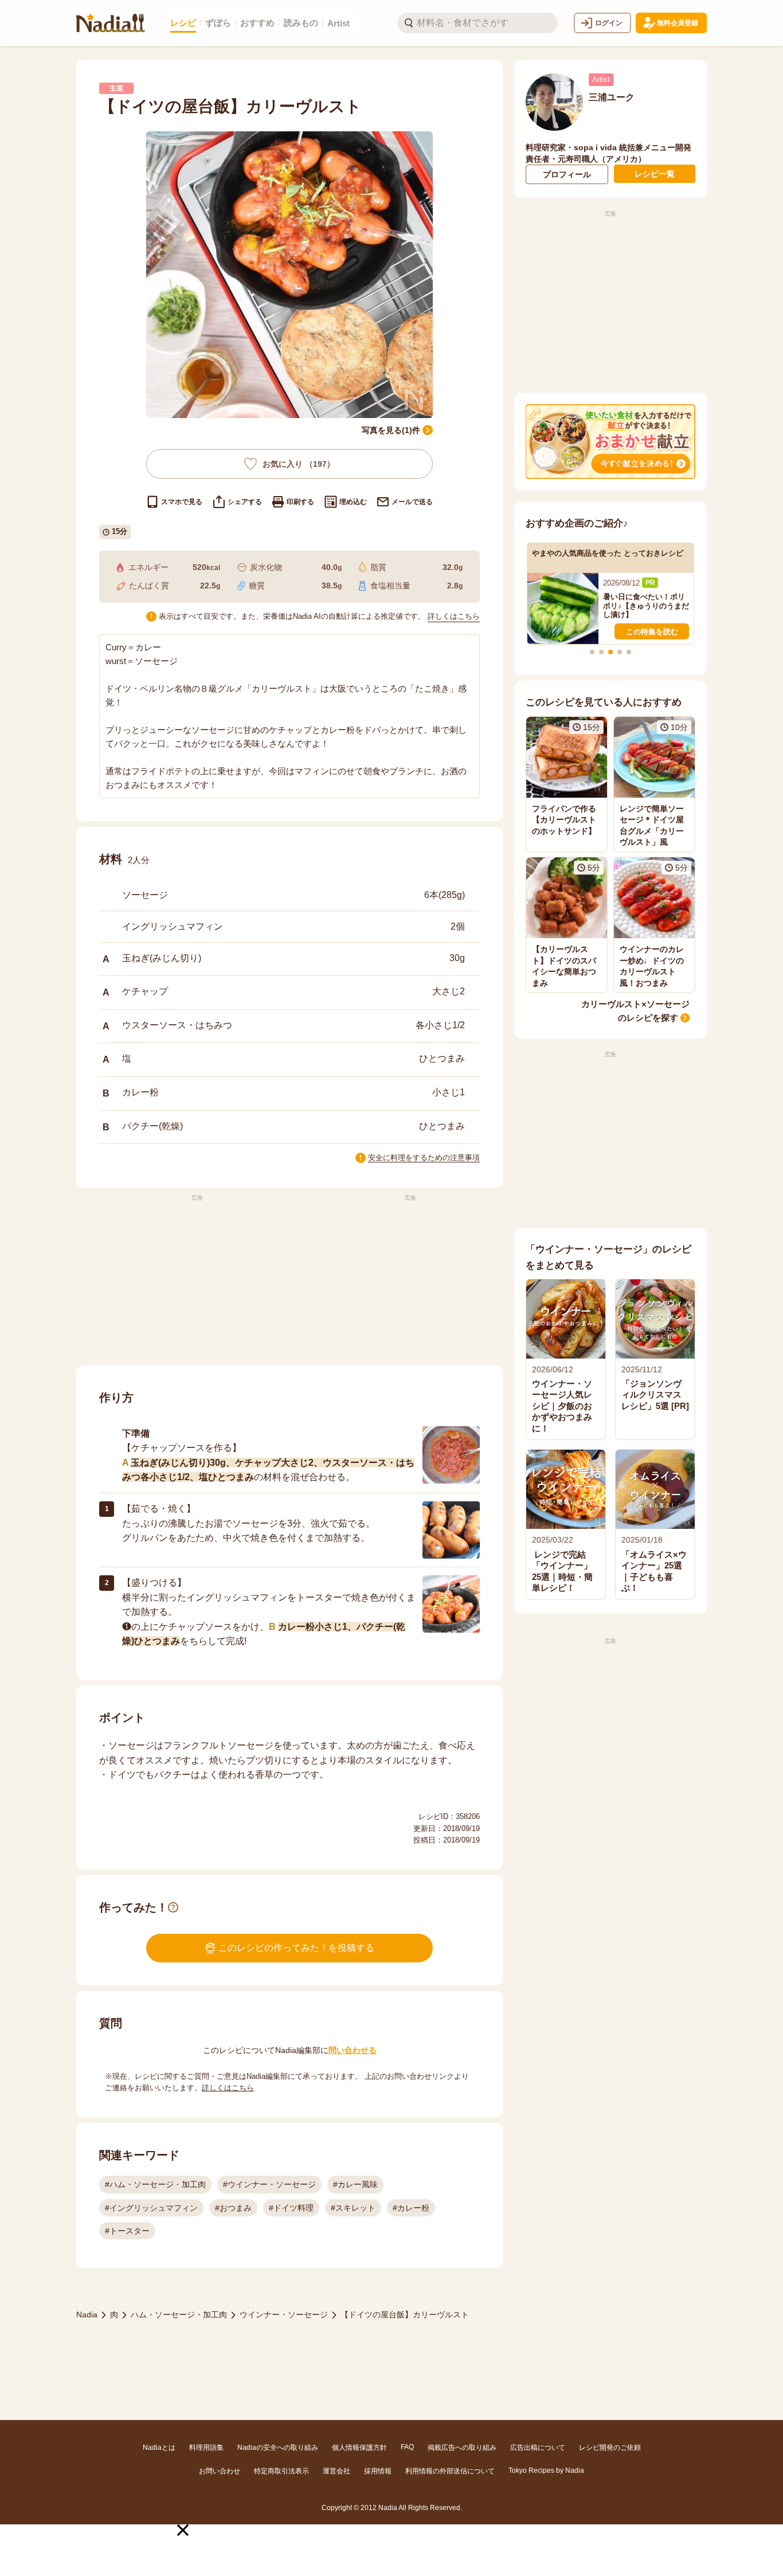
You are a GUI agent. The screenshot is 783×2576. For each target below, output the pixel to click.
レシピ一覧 (655, 174)
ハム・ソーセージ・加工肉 (179, 2315)
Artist (338, 23)
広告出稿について (538, 2448)
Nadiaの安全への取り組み (278, 2448)
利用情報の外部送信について (450, 2471)
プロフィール (567, 174)
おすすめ (257, 23)
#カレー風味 (355, 2184)
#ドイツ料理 (291, 2208)
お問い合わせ (220, 2471)
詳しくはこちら (454, 616)
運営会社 (336, 2471)
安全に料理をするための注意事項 (424, 1158)
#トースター (127, 2231)
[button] (183, 2530)
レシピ (183, 23)
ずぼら (218, 23)
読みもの (301, 23)
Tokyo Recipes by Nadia (546, 2470)
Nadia (87, 2315)
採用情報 (378, 2471)
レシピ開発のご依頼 (610, 2448)
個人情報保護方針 (359, 2448)
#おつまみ (233, 2208)
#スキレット (353, 2208)
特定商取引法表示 (281, 2471)
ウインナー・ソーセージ (284, 2315)
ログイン (609, 23)
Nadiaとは (159, 2448)
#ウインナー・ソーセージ (269, 2184)
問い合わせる (353, 2050)
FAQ (407, 2447)
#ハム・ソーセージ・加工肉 (155, 2184)
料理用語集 (206, 2448)
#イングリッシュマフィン (151, 2208)
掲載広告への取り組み (462, 2448)
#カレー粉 (411, 2208)
